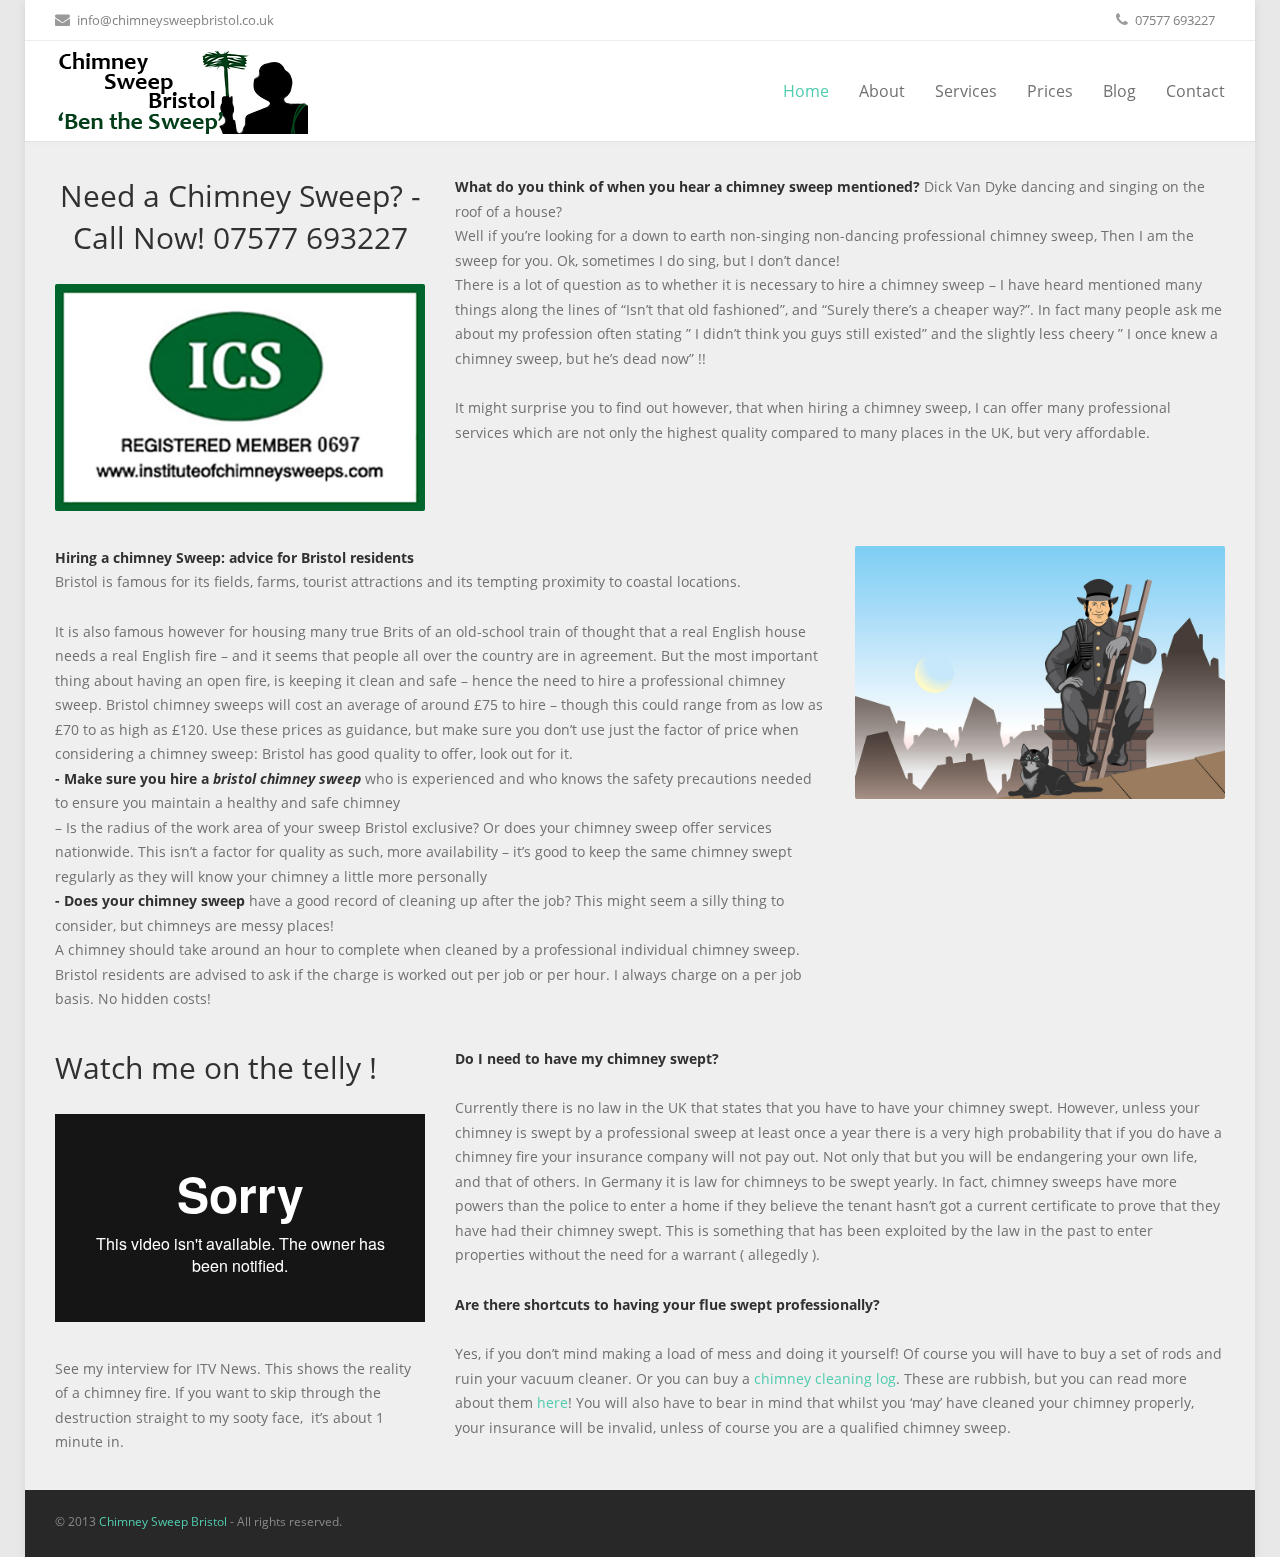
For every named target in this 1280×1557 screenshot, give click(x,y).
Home (806, 91)
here (552, 1402)
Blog (1119, 91)
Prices (1050, 91)
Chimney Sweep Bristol (163, 1521)
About (882, 91)
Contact (1195, 91)
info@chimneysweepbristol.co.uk (175, 20)
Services (966, 91)
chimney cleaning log (825, 1378)
